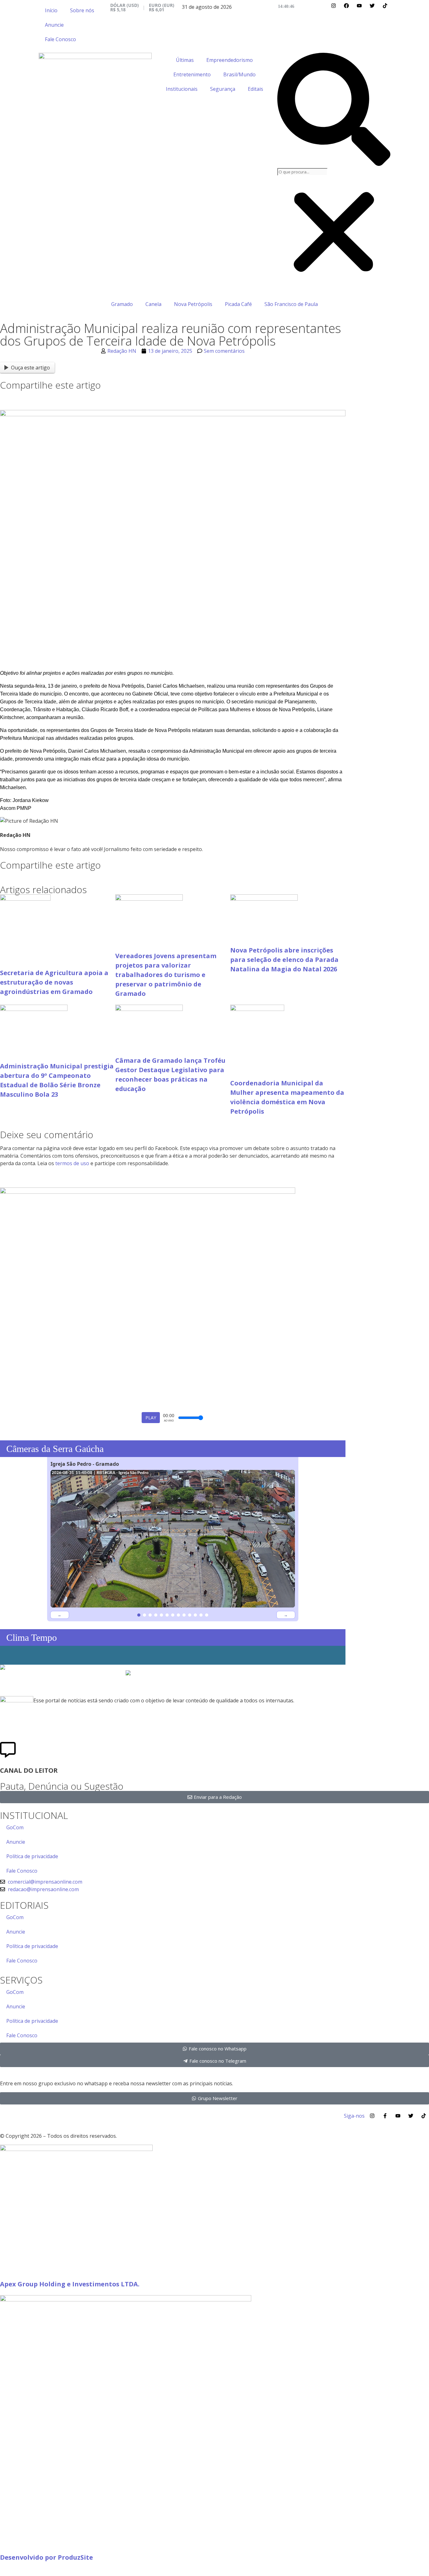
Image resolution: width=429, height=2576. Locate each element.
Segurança (223, 89)
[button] (334, 110)
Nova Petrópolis (193, 304)
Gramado (122, 304)
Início (51, 10)
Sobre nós (82, 10)
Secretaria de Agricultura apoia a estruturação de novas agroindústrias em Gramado (54, 982)
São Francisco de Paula (291, 304)
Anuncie (54, 25)
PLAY (151, 1418)
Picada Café (238, 304)
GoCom (15, 1827)
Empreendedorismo (230, 60)
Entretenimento (192, 74)
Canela (153, 304)
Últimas (185, 60)
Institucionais (182, 89)
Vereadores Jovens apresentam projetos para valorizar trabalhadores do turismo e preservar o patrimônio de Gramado (166, 975)
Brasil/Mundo (239, 74)
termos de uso (72, 1163)
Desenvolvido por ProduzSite (46, 2557)
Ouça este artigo (30, 368)
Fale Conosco (60, 39)
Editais (255, 89)
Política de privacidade (32, 1856)
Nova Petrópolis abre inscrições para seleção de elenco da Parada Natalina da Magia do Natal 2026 (284, 960)
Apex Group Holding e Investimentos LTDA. (70, 2284)
